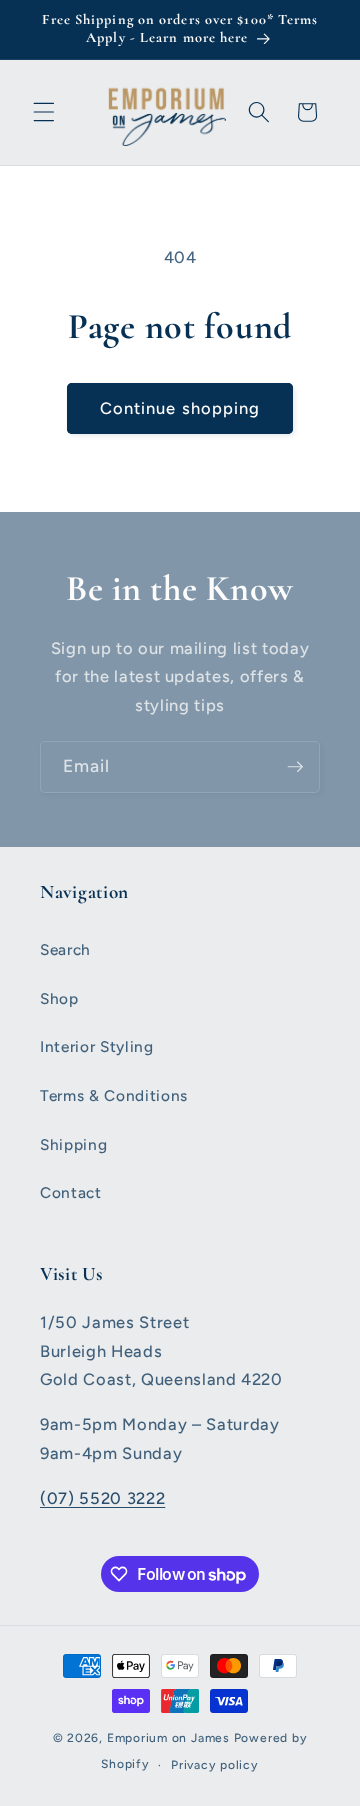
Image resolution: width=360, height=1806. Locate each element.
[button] (44, 112)
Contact (71, 1192)
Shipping (73, 1144)
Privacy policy (215, 1765)
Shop (59, 998)
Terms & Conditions (114, 1095)
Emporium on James (168, 1738)
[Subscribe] (295, 767)
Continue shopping (180, 408)
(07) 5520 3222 (102, 1498)
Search (65, 949)
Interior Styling (97, 1046)
